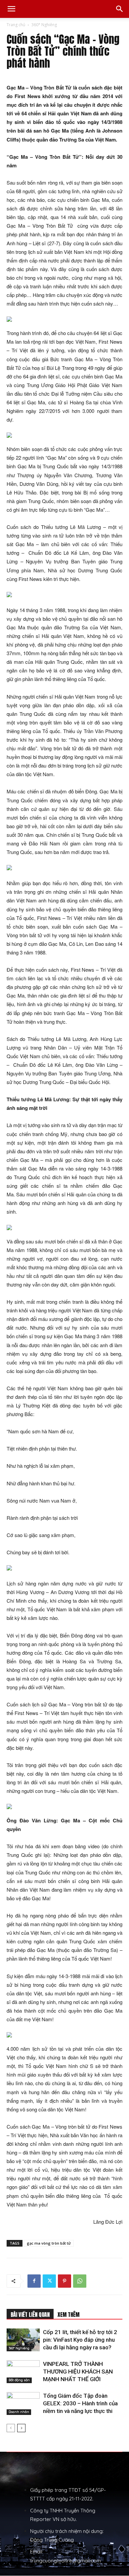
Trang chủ (16, 25)
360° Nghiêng (44, 25)
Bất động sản (19, 2380)
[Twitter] (49, 2281)
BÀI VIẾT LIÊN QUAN (30, 2315)
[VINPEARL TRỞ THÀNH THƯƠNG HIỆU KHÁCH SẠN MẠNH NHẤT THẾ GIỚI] (23, 2372)
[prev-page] (11, 2428)
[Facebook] (34, 2281)
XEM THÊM (68, 2315)
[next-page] (21, 2428)
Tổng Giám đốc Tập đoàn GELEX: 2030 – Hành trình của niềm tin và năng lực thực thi (80, 2403)
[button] (11, 9)
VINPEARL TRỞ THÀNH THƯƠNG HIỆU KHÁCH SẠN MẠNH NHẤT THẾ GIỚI (78, 2372)
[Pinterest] (64, 2281)
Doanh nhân (19, 2412)
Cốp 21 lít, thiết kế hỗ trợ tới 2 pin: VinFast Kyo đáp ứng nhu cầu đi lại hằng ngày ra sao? (80, 2340)
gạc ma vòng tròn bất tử (49, 2243)
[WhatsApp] (80, 2281)
